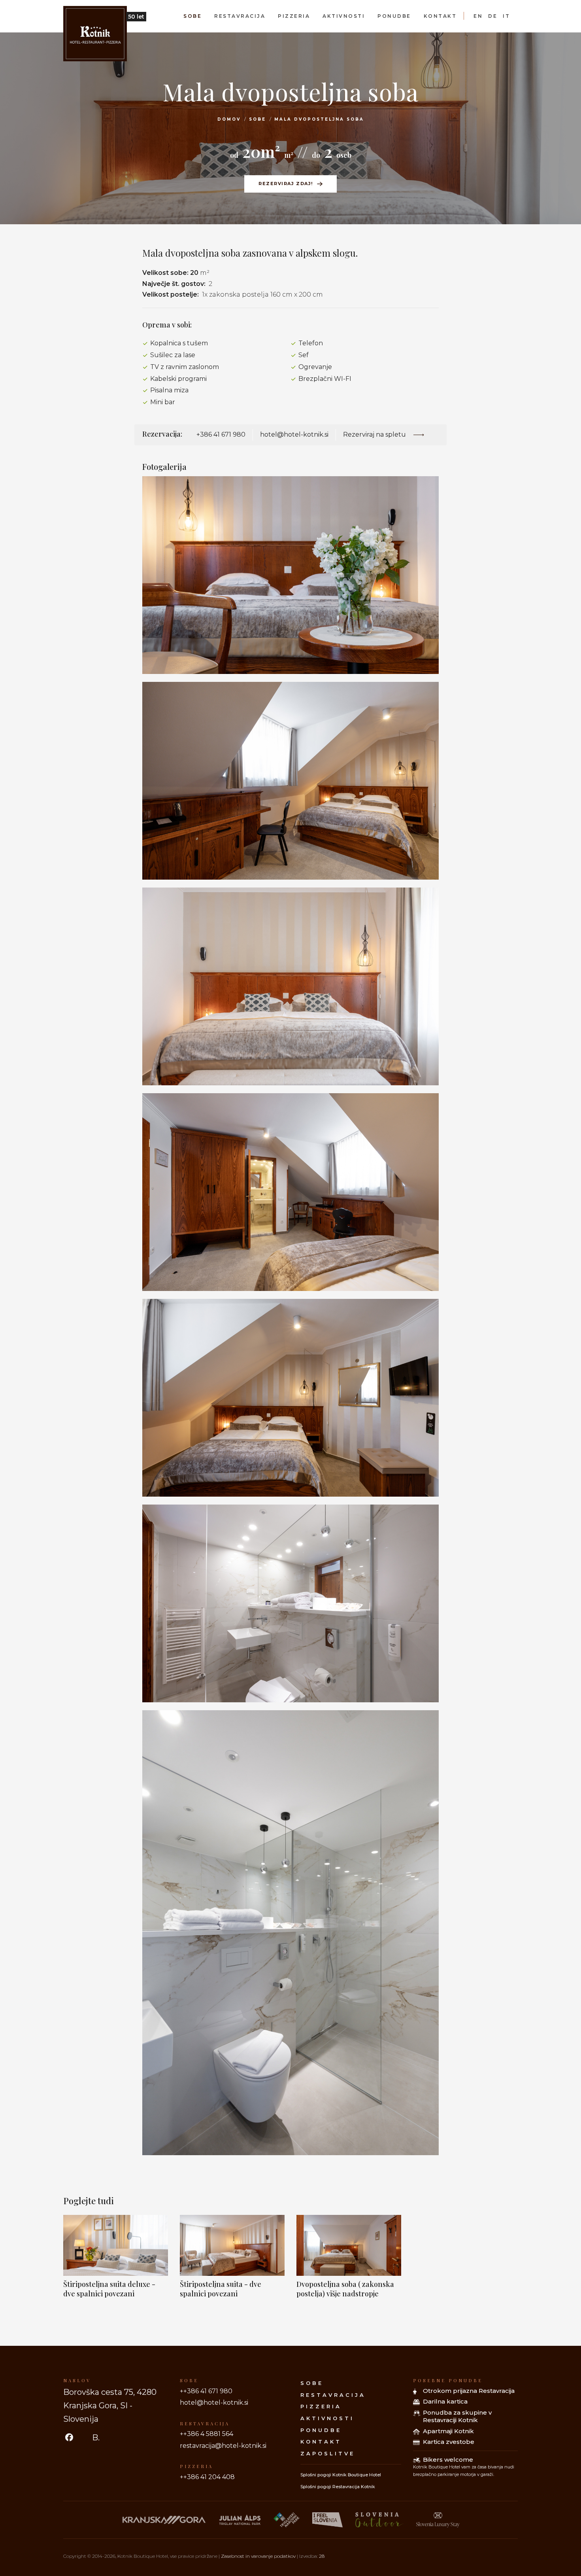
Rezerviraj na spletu (375, 434)
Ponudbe (394, 16)
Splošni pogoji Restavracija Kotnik (338, 2487)
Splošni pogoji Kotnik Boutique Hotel (341, 2475)
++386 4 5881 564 (207, 2434)
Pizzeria (294, 16)
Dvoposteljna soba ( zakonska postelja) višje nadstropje (345, 2289)
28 (322, 2556)
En (478, 16)
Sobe (192, 16)
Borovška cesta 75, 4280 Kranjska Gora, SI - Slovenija (110, 2406)
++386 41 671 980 (206, 2391)
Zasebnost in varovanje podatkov (258, 2556)
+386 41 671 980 (221, 434)
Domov (229, 119)
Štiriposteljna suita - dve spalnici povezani (221, 2289)
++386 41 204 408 (207, 2477)
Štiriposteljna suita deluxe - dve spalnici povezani (109, 2289)
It (506, 16)
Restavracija (240, 16)
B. (96, 2438)
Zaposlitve (328, 2453)
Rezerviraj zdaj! (286, 184)
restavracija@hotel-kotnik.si (223, 2446)
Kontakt (440, 16)
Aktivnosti (344, 16)
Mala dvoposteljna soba (319, 119)
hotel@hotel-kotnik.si (294, 434)
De (493, 16)
